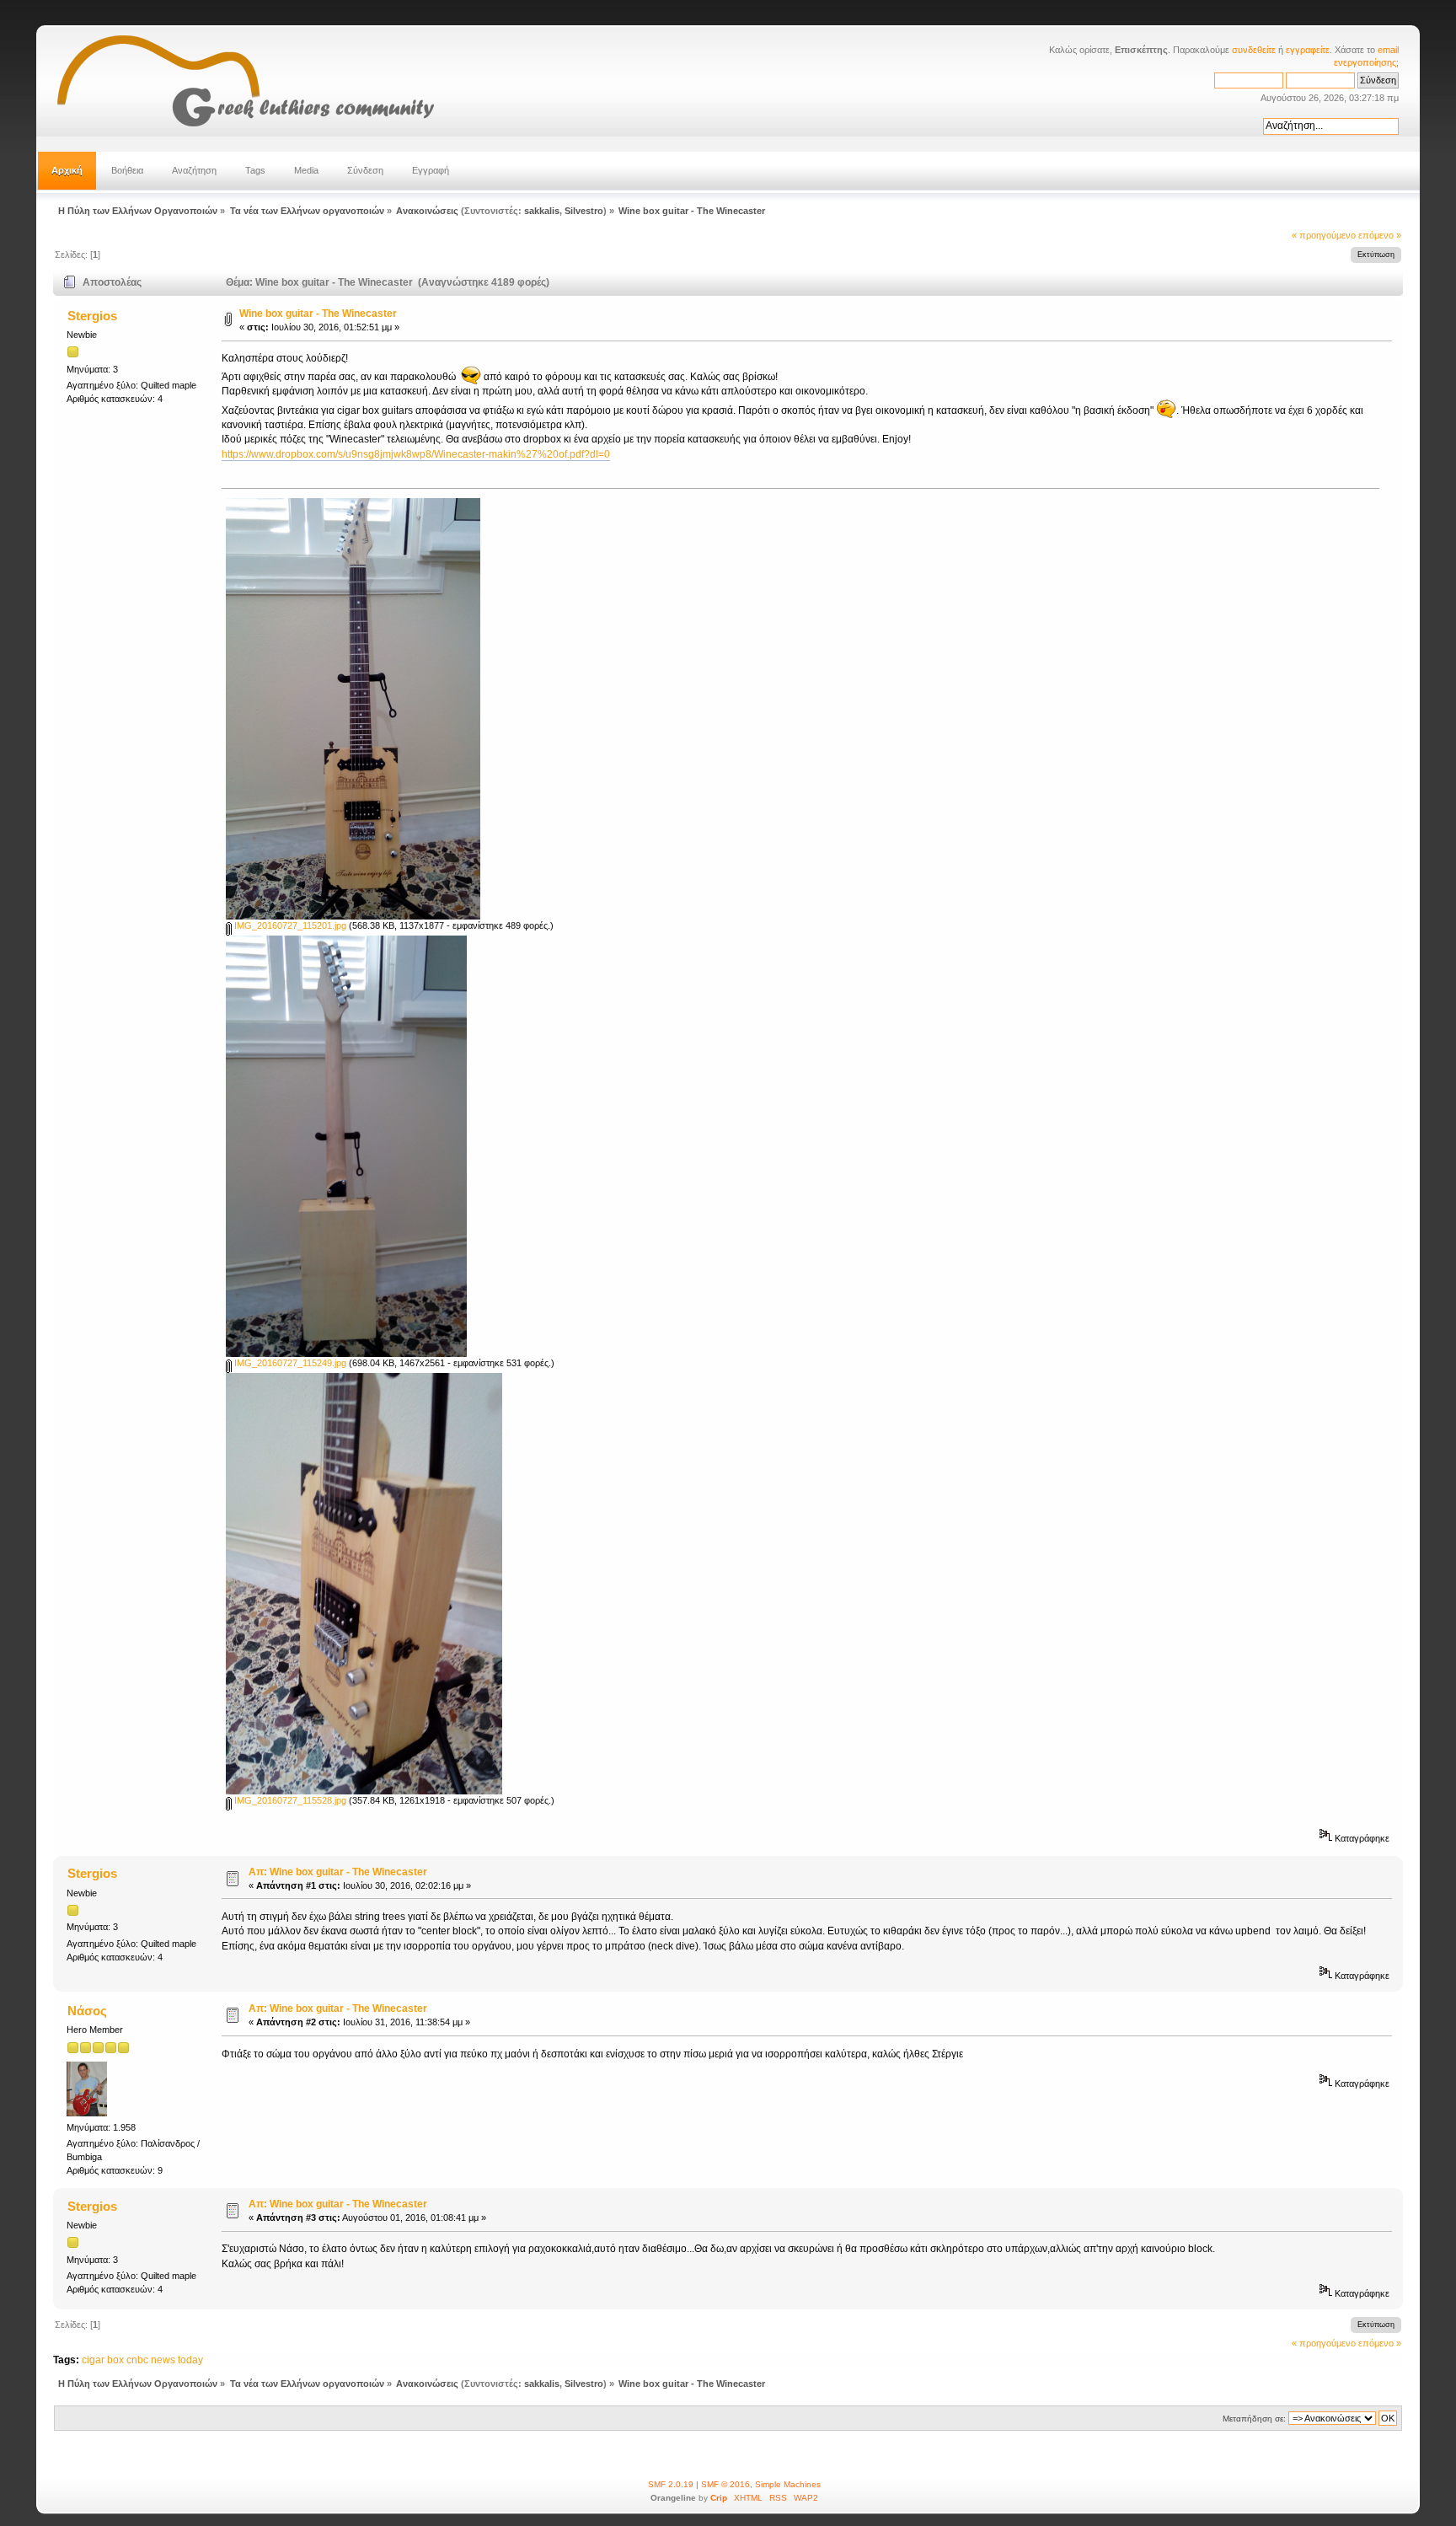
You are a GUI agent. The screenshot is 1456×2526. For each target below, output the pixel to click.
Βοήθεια (127, 170)
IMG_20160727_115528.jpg (289, 1800)
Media (306, 170)
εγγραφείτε (1308, 50)
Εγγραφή (431, 170)
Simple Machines (788, 2484)
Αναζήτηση (194, 170)
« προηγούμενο (1324, 235)
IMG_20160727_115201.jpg (289, 925)
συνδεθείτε (1254, 50)
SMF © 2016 (725, 2484)
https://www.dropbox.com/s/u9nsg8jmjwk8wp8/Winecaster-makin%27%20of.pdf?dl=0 (416, 454)
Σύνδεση (365, 170)
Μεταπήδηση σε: (1254, 2419)
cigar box (103, 2360)
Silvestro (584, 211)
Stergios (92, 316)
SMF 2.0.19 (671, 2484)
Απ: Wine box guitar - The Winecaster (338, 1872)
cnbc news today (165, 2360)
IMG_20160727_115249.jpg (289, 1363)
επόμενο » (1380, 235)
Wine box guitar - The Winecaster (318, 314)
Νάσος (87, 2011)
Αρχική (67, 170)
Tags (255, 170)
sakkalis (542, 211)
